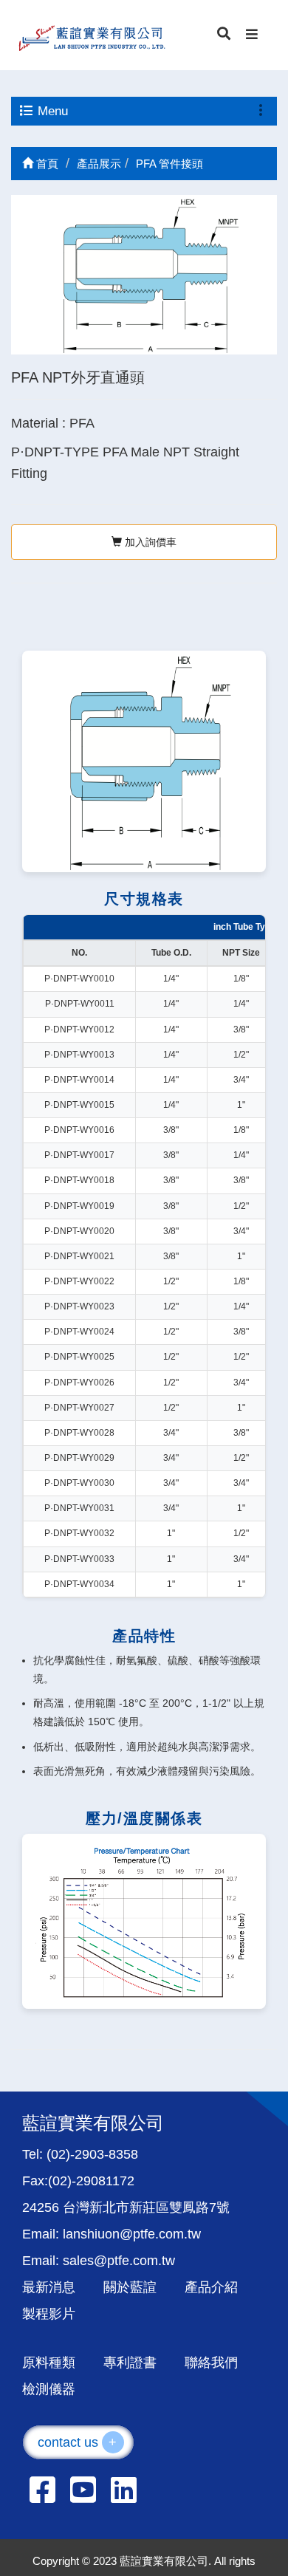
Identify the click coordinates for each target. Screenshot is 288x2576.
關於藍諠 (130, 2287)
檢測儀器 (49, 2389)
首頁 (46, 164)
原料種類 (49, 2363)
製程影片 (49, 2314)
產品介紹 (211, 2287)
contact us (78, 2442)
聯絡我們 (211, 2363)
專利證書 (130, 2363)
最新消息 (49, 2287)
